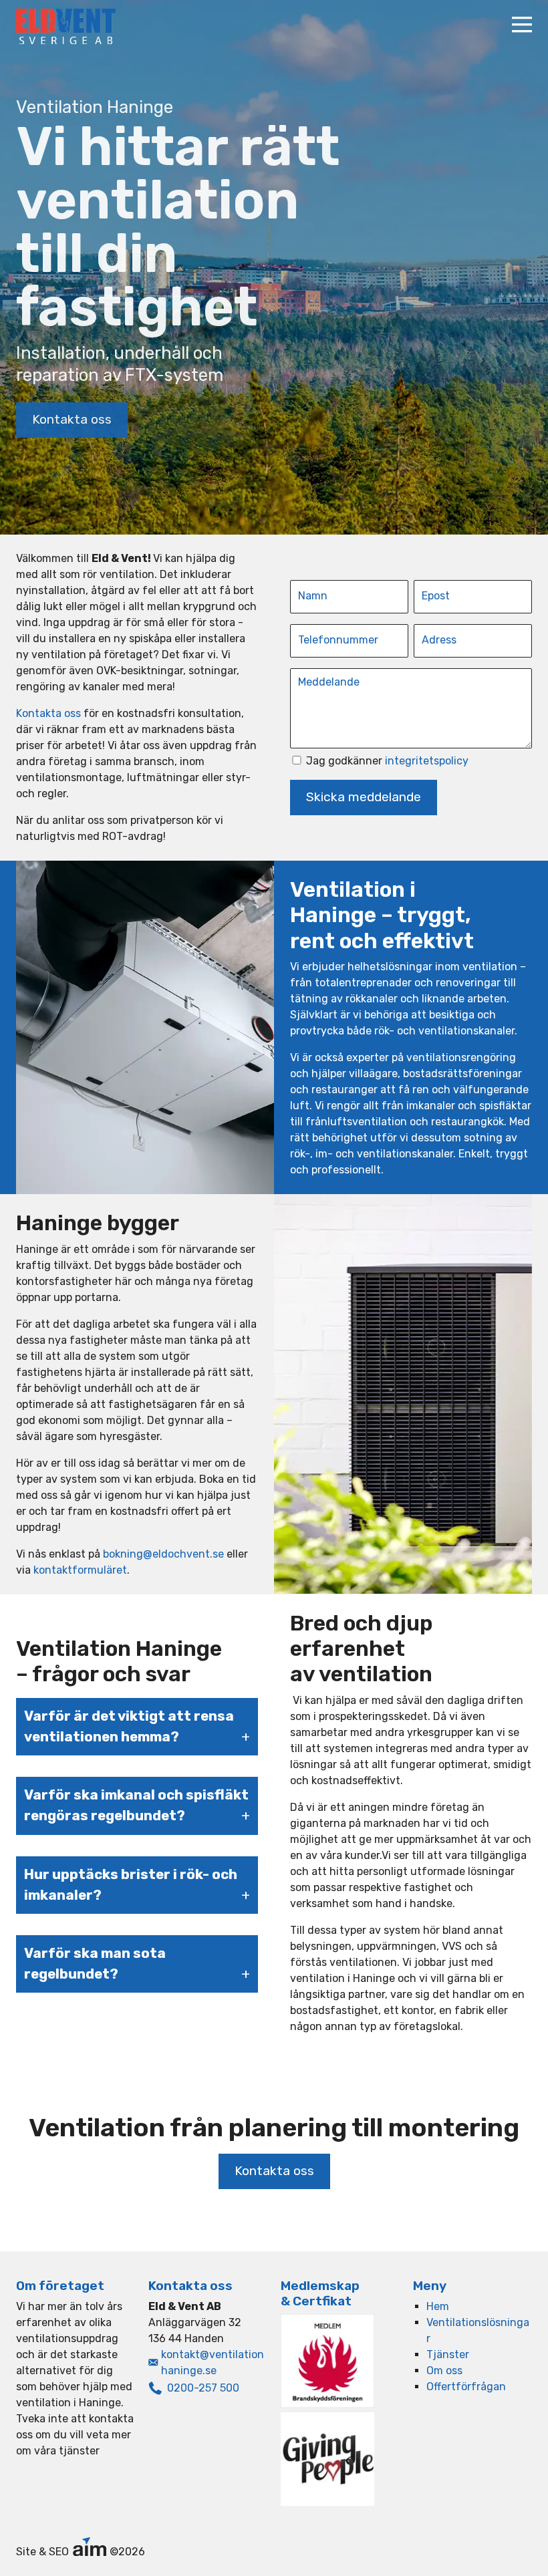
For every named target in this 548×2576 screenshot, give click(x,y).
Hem (438, 2306)
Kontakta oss (72, 419)
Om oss (444, 2371)
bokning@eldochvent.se (163, 1554)
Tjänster (448, 2354)
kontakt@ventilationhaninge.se (213, 2363)
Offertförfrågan (466, 2387)
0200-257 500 (203, 2388)
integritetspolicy (427, 761)
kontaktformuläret (80, 1570)
